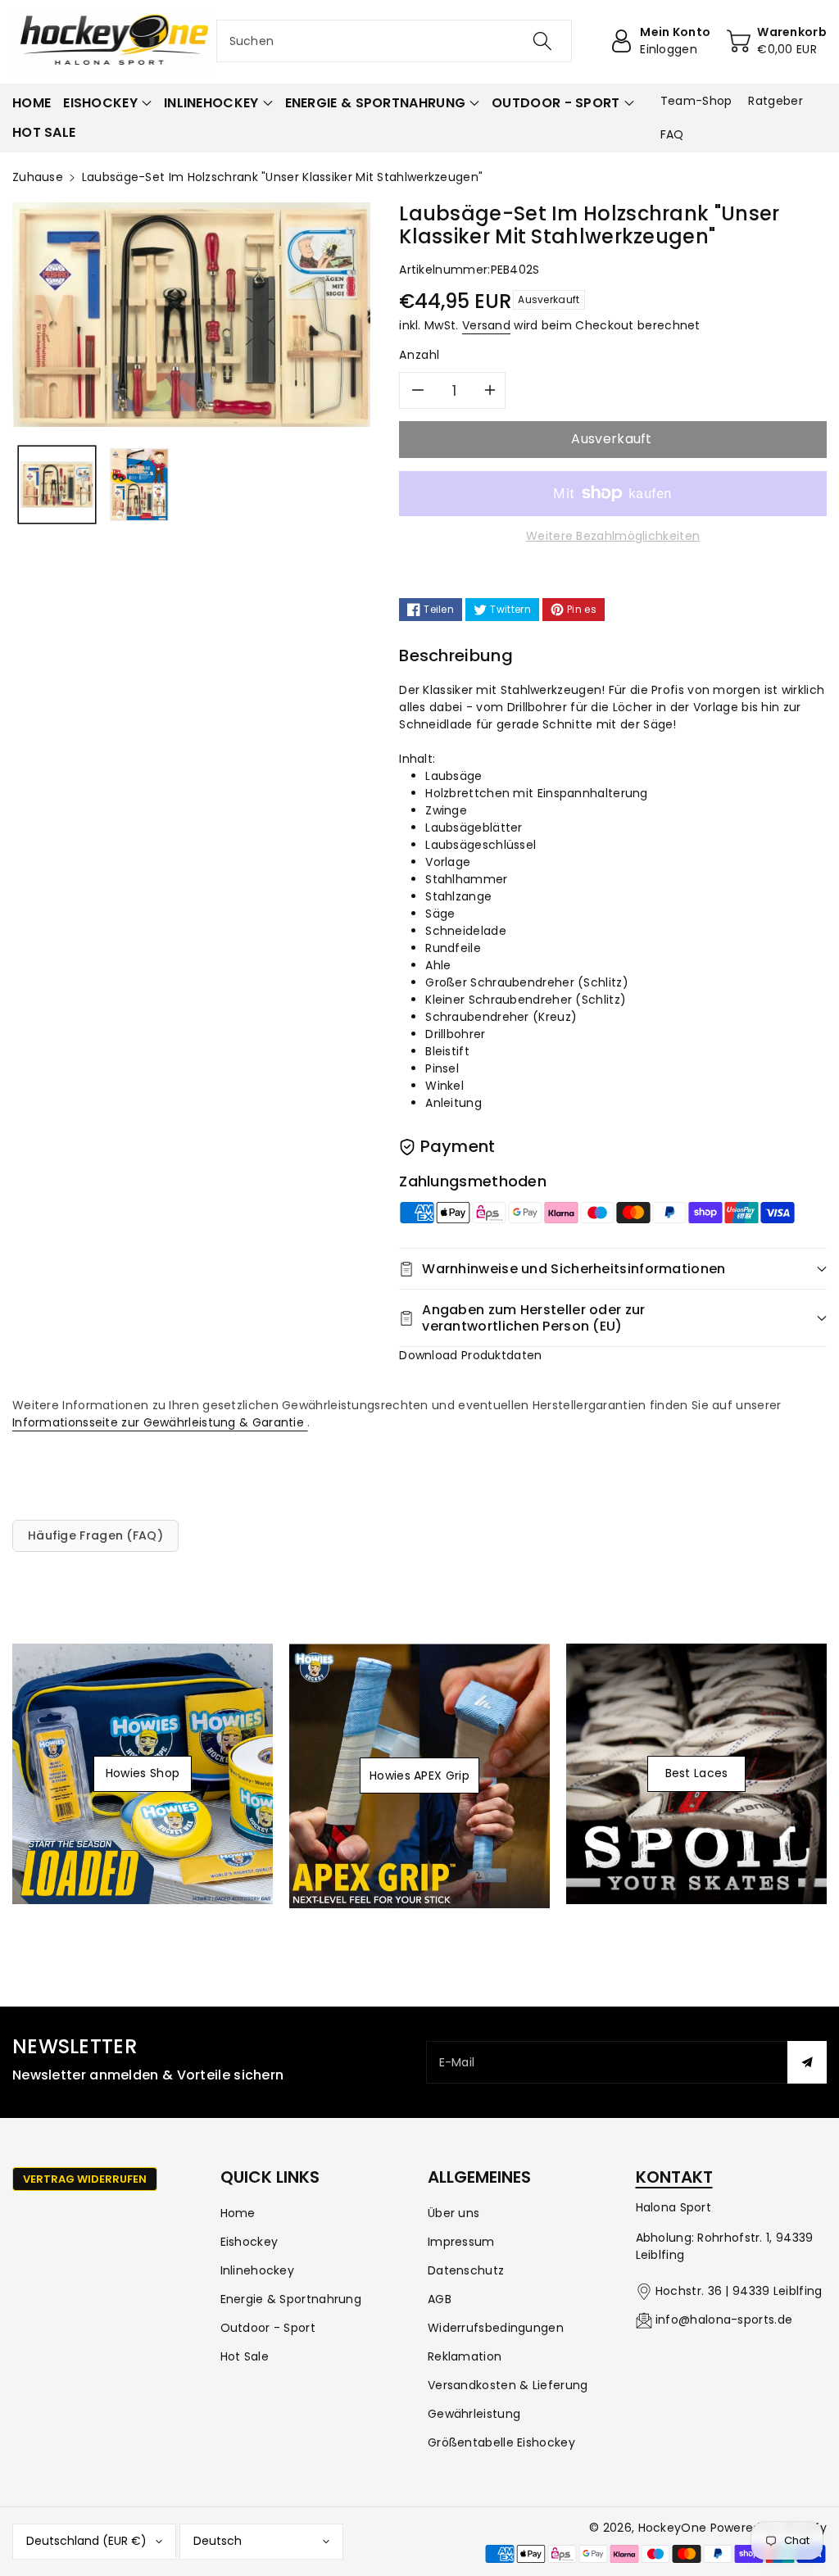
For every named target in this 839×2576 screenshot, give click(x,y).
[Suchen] (542, 41)
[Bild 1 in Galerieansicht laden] (57, 485)
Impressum (461, 2242)
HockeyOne (673, 2528)
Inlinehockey (258, 2270)
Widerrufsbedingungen (496, 2328)
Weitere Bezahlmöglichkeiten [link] (613, 536)
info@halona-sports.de (724, 2320)
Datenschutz (466, 2270)
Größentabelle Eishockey (501, 2442)
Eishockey (249, 2242)
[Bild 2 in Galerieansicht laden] (139, 485)
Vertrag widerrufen (85, 2179)
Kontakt (674, 2177)
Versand (486, 325)
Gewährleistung (474, 2414)
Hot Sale (245, 2356)
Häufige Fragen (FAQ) (95, 1535)
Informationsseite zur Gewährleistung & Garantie (160, 1422)
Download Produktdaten (470, 1355)
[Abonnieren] (807, 2062)
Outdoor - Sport (268, 2328)
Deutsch (218, 2541)
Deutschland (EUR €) (86, 2541)
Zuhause (38, 177)
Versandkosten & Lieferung (508, 2385)
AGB (440, 2299)
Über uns (454, 2213)
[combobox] (395, 41)
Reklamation (465, 2356)
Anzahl (419, 355)
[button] (107, 103)
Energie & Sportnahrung (291, 2299)
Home (238, 2213)
